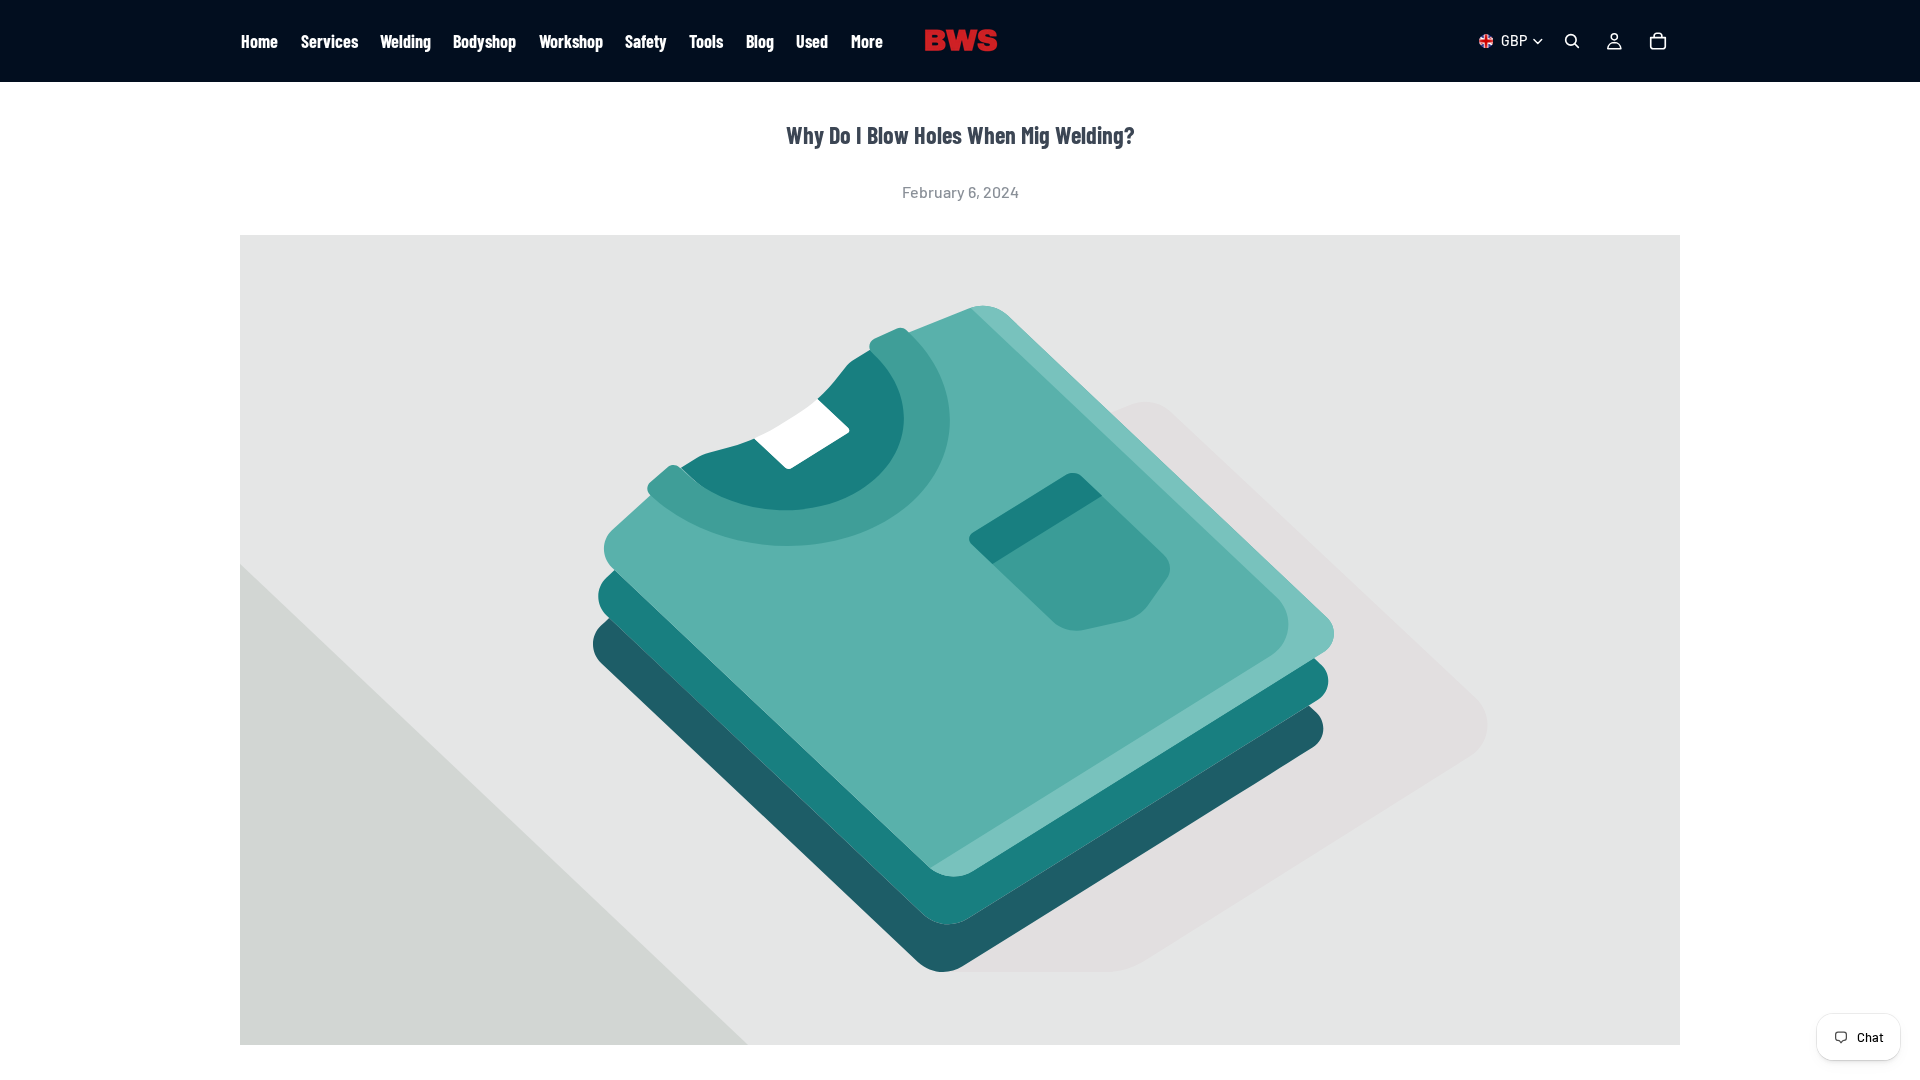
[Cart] (1658, 41)
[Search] (1572, 41)
